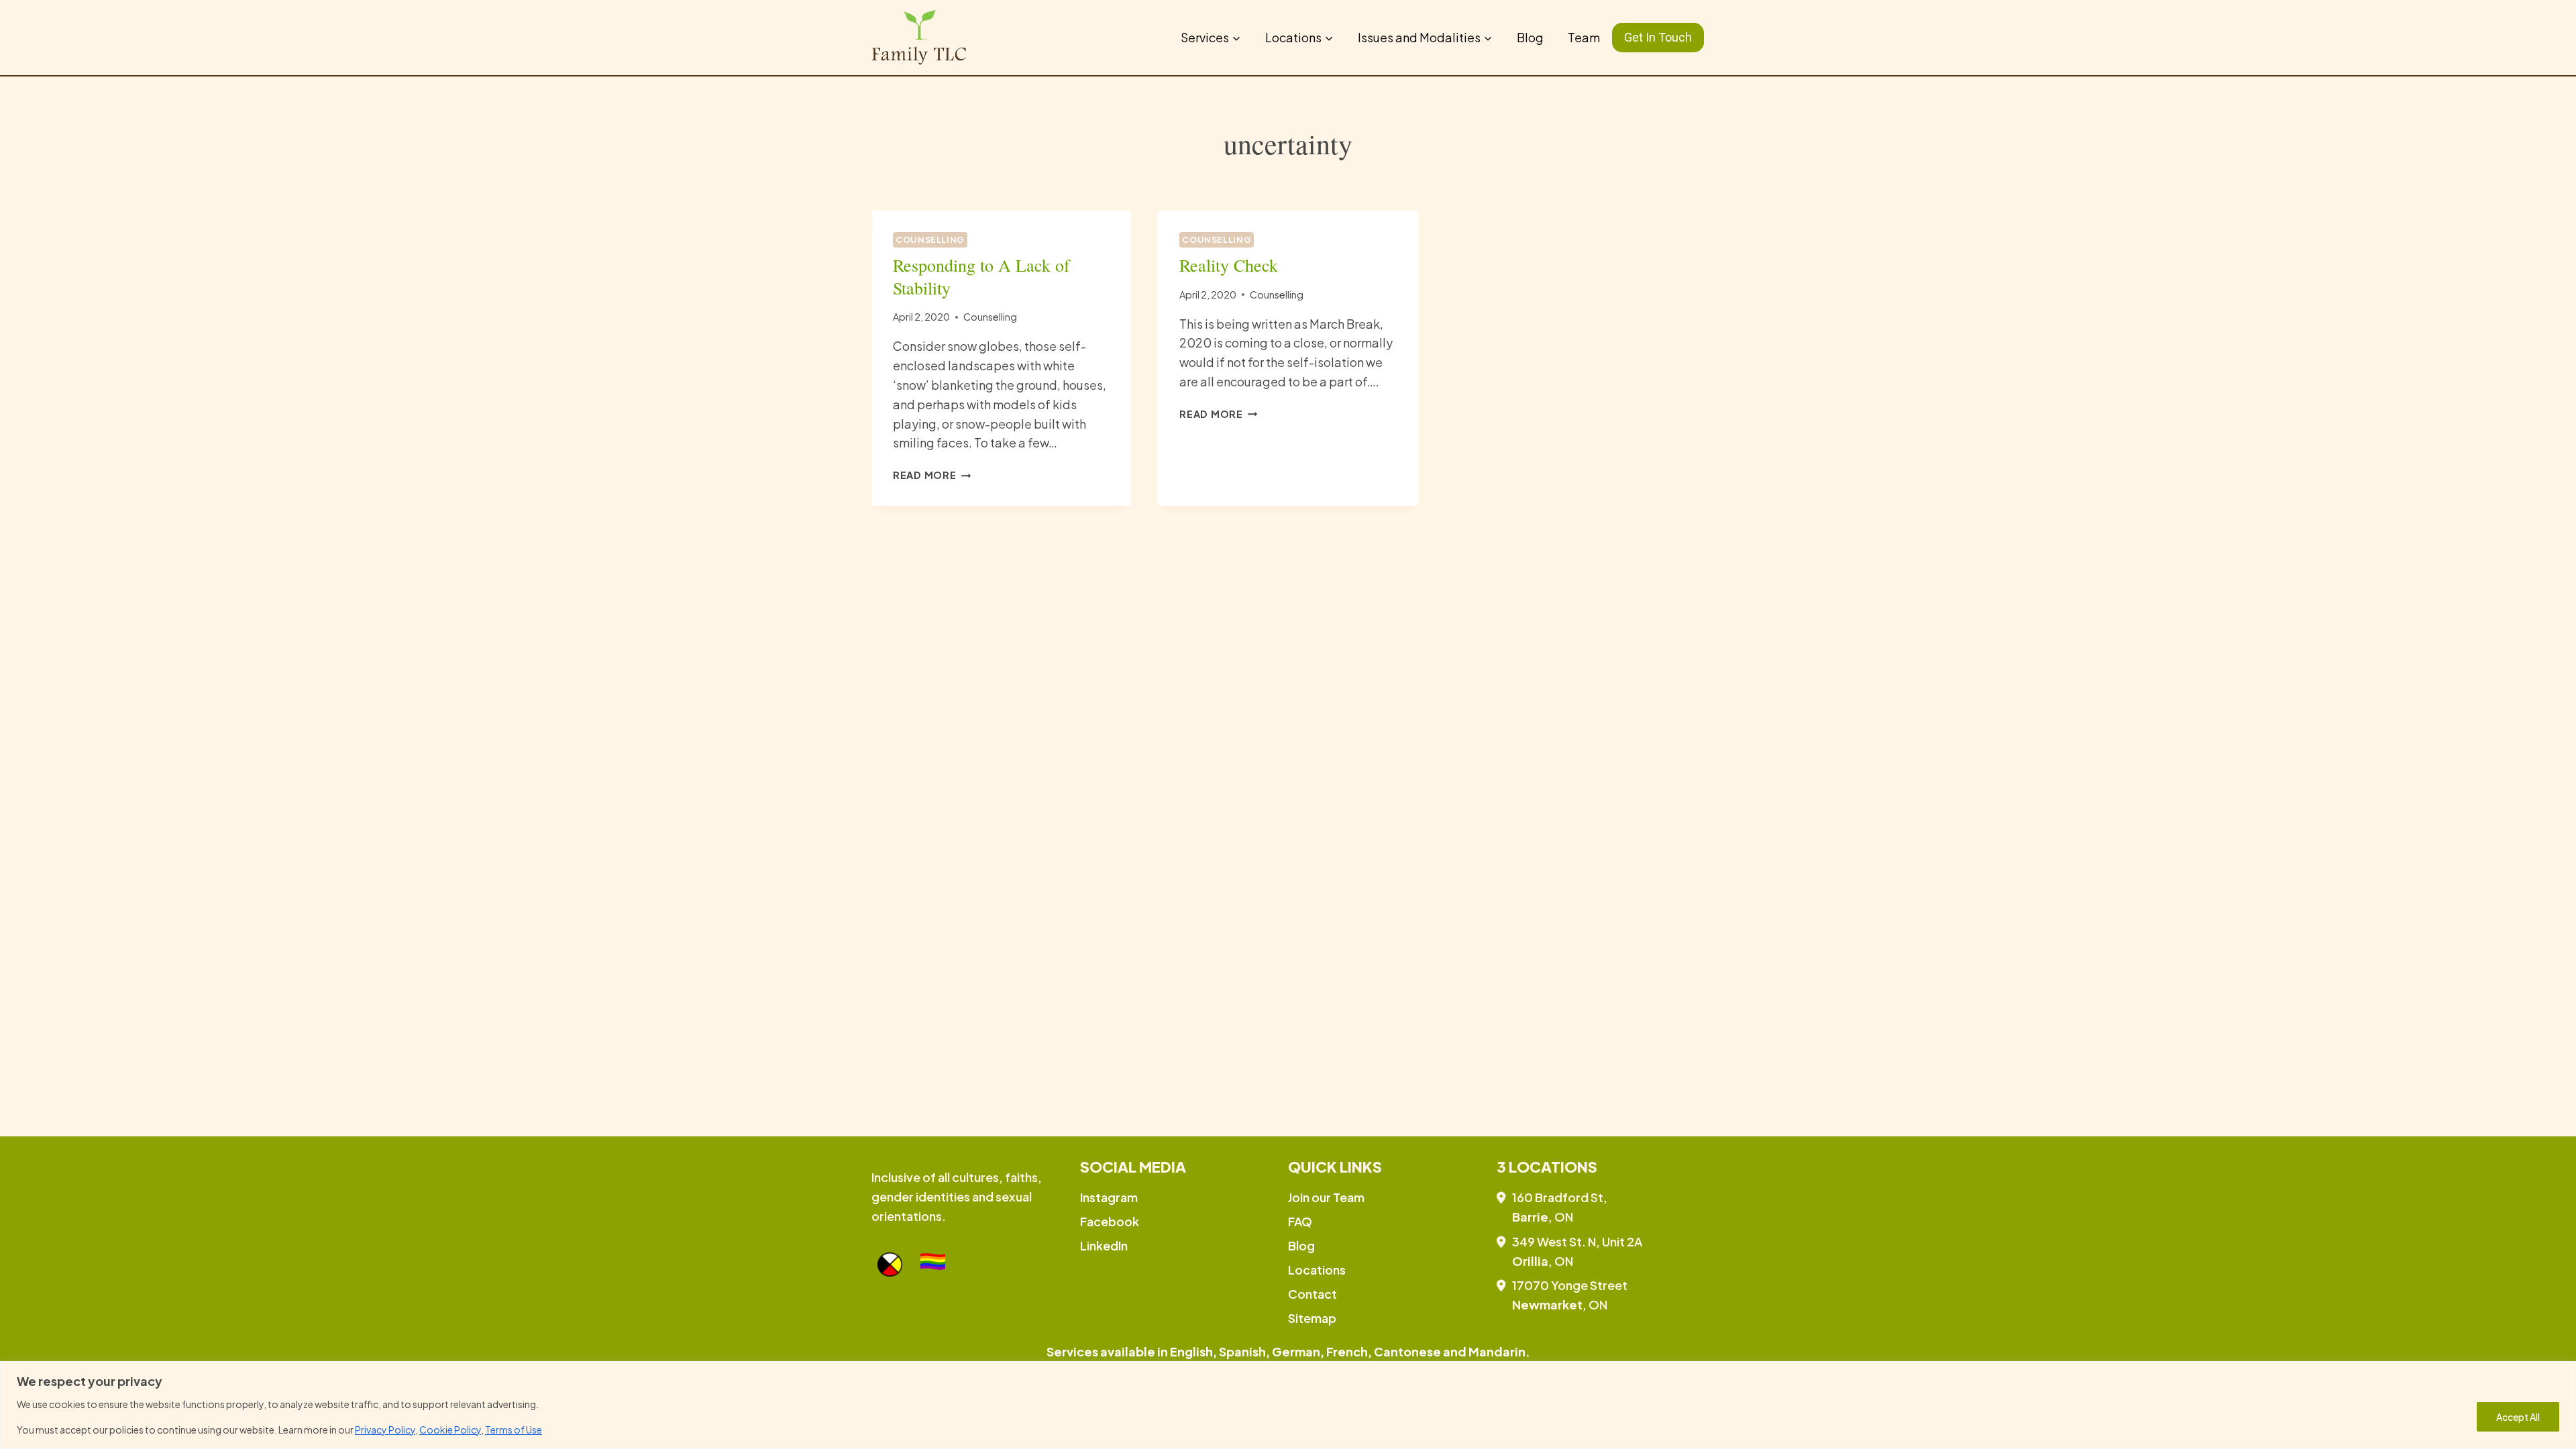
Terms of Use (514, 1430)
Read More (932, 475)
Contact (1312, 1294)
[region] (1288, 1405)
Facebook (1110, 1221)
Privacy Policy (385, 1430)
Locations (1317, 1270)
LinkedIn (1104, 1245)
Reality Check (1229, 265)
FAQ (1300, 1221)
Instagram (1109, 1197)
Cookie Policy (450, 1430)
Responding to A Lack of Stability (981, 276)
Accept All (2518, 1417)
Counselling (930, 239)
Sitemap (1312, 1318)
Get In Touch (1658, 37)
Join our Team (1326, 1197)
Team (1584, 37)
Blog (1530, 37)
